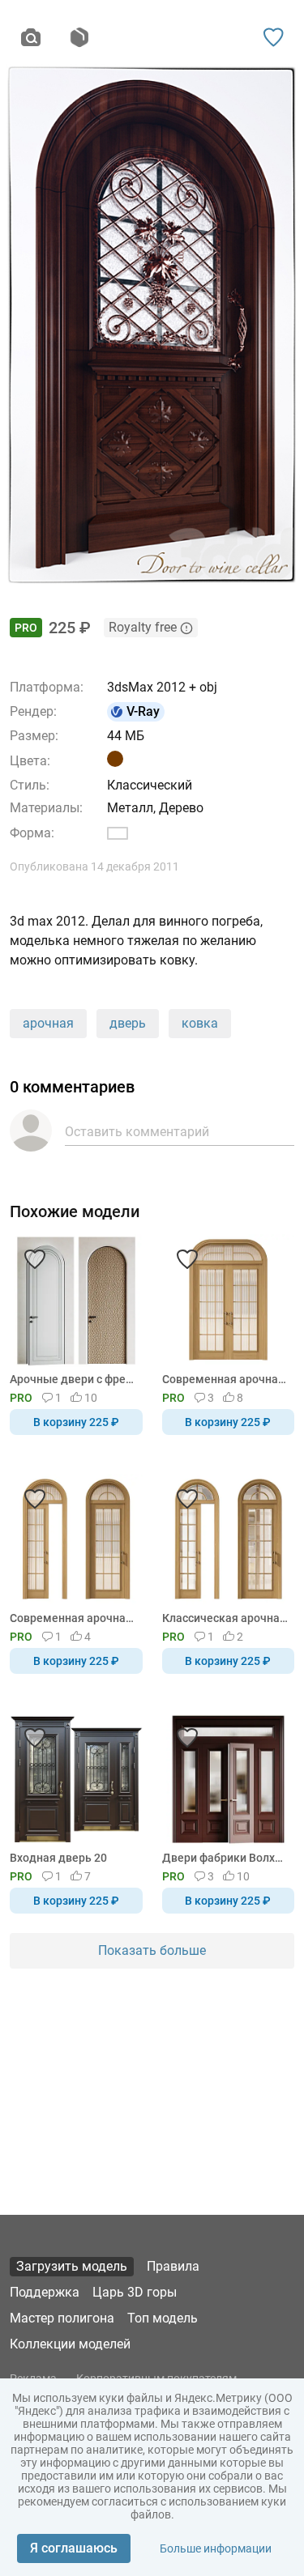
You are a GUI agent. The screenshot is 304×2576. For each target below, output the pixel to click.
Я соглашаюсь (74, 2548)
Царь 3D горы (135, 2292)
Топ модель (163, 2318)
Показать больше (152, 1950)
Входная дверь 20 (58, 1858)
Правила (173, 2266)
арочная (48, 1023)
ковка (200, 1023)
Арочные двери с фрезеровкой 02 (73, 1379)
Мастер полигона (62, 2318)
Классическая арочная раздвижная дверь (226, 1618)
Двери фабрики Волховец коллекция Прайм (226, 1858)
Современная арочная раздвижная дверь (226, 1379)
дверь (128, 1023)
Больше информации (216, 2548)
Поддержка (45, 2292)
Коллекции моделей (70, 2344)
